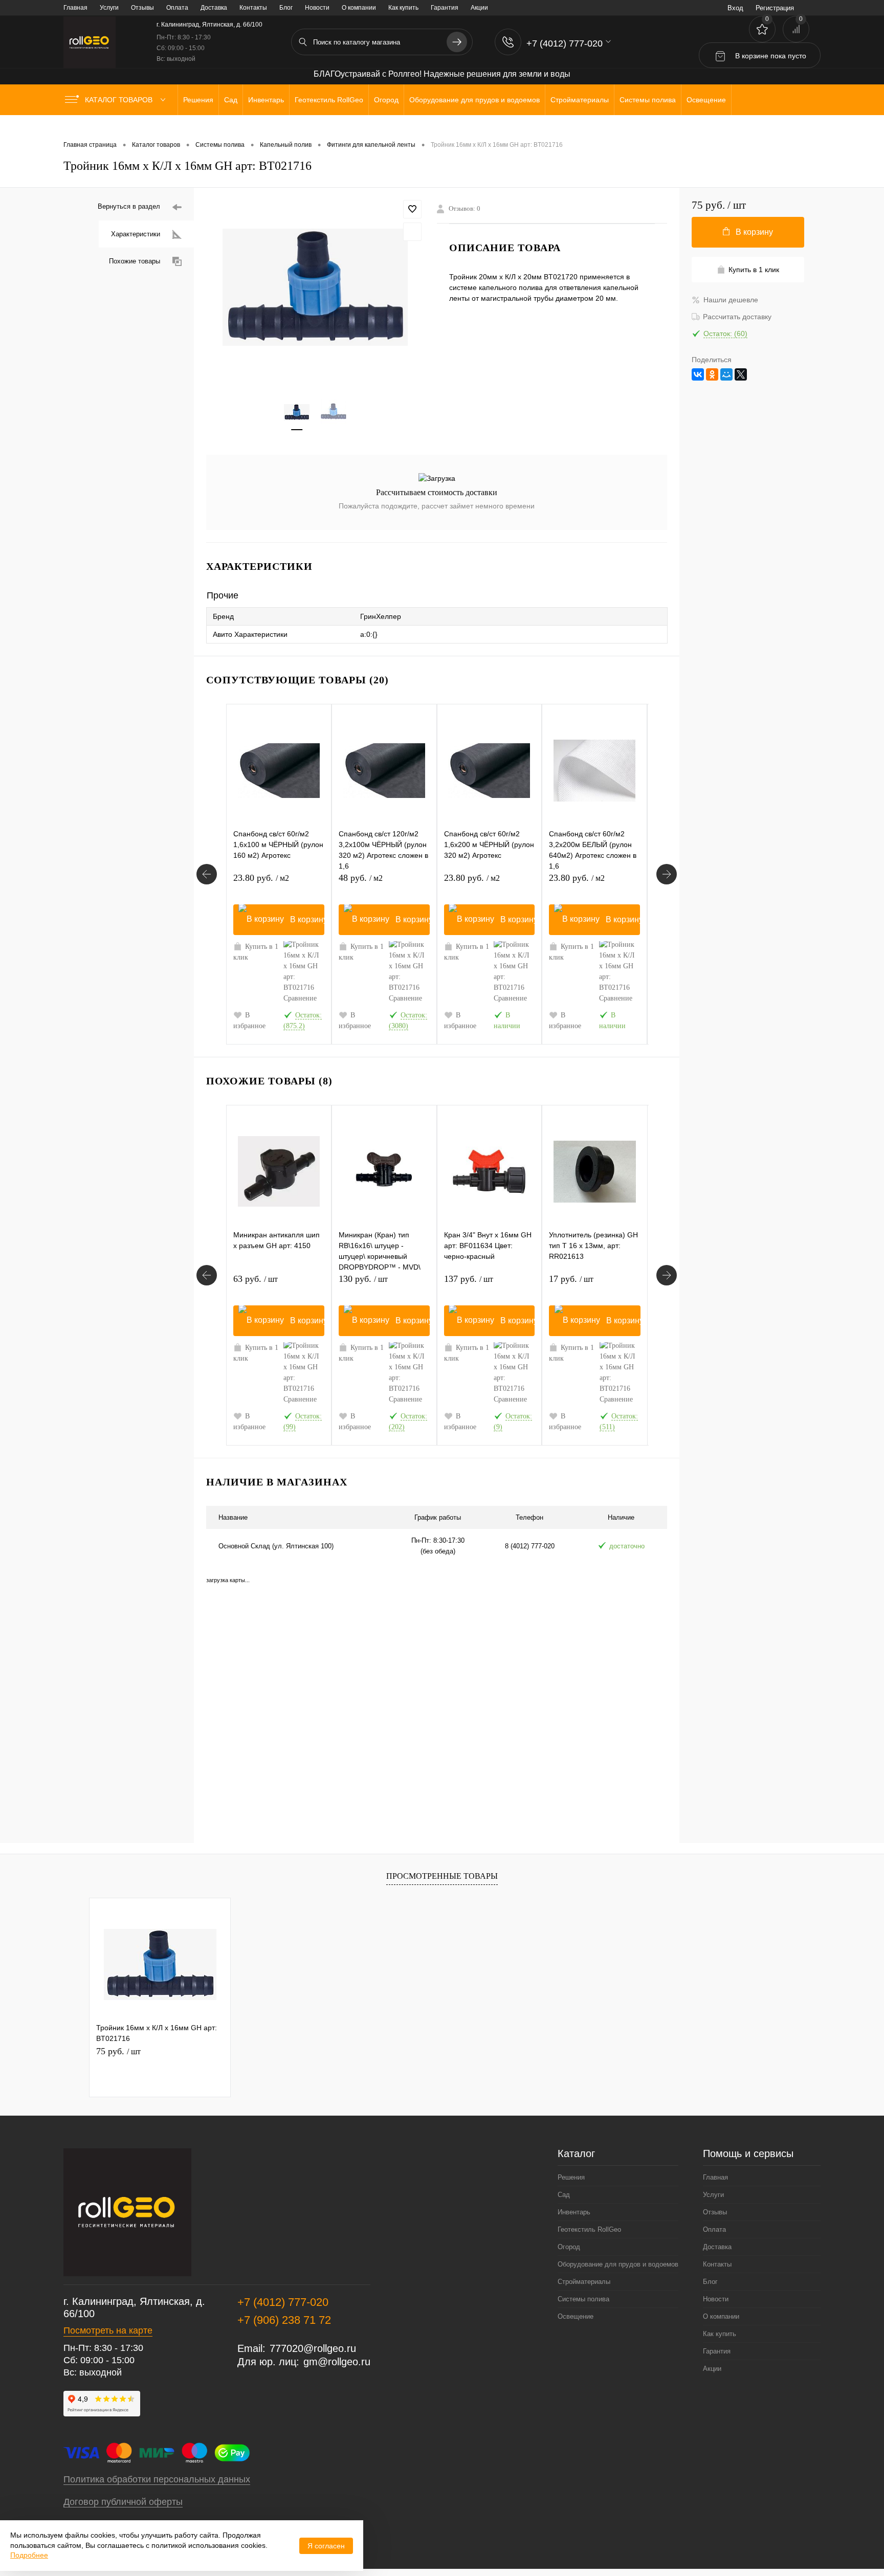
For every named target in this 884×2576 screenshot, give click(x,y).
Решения (571, 2177)
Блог (286, 8)
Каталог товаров (120, 100)
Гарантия (445, 8)
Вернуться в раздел (129, 206)
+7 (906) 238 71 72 (284, 2320)
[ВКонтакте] (698, 374)
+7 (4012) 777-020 (283, 2302)
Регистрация (775, 8)
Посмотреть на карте (108, 2330)
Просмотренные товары (442, 1876)
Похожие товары (135, 261)
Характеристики (136, 234)
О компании (359, 8)
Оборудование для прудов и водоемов (618, 2264)
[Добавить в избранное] (412, 209)
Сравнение (300, 998)
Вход (735, 8)
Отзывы (142, 8)
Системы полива (583, 2299)
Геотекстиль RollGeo (589, 2229)
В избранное (249, 1020)
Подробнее (29, 2555)
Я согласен (326, 2546)
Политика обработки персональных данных (157, 2479)
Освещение (576, 2316)
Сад (564, 2195)
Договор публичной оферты (123, 2502)
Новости (317, 8)
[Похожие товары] (207, 1275)
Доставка (214, 8)
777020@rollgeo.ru (313, 2348)
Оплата (177, 8)
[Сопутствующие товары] (207, 874)
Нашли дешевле (731, 300)
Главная (75, 8)
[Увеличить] (315, 287)
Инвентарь (574, 2212)
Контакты (253, 8)
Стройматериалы (584, 2282)
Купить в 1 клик (256, 952)
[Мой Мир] (726, 374)
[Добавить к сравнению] (412, 232)
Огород (569, 2247)
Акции (479, 8)
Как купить (403, 8)
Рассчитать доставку (737, 317)
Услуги (109, 8)
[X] (741, 374)
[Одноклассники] (712, 374)
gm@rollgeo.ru (337, 2362)
